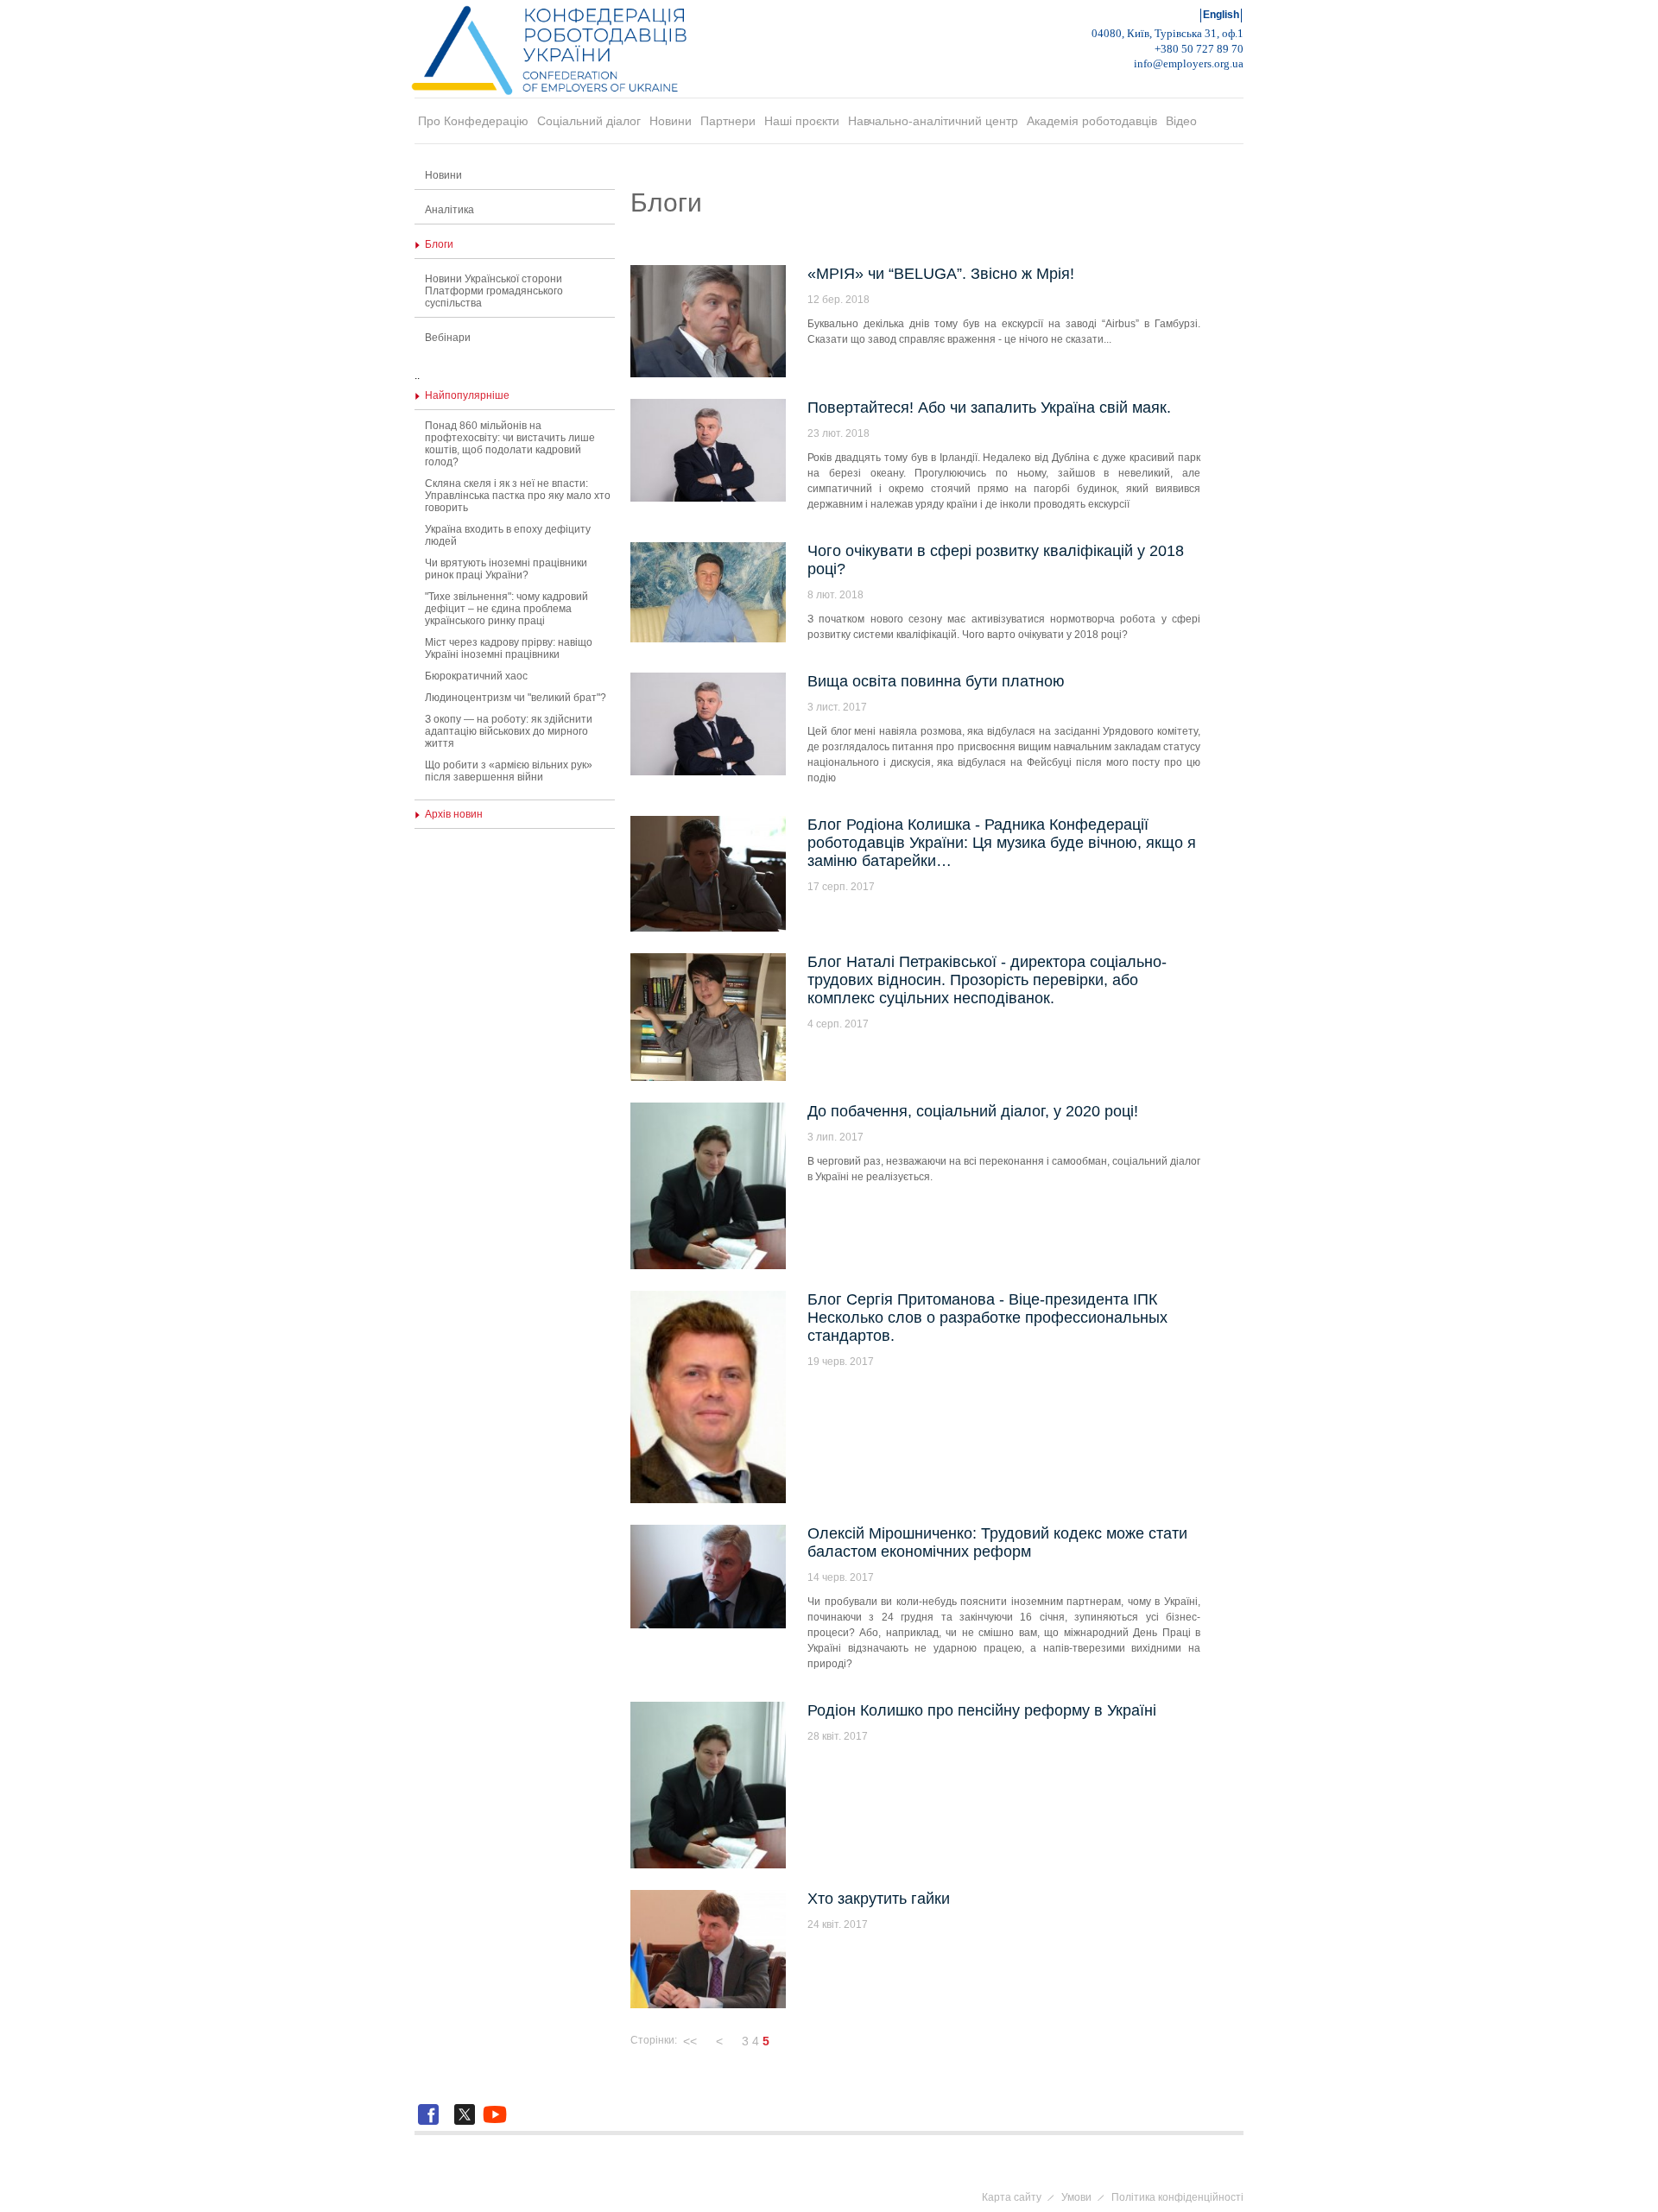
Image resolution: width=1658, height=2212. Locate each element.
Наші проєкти (802, 121)
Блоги (439, 244)
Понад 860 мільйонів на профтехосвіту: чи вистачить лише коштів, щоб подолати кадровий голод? (510, 444)
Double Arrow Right (797, 2041)
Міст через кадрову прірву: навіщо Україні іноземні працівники (509, 648)
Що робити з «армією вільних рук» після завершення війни (509, 771)
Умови (1076, 2197)
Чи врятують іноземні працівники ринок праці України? (506, 569)
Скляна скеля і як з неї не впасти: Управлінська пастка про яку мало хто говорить (518, 496)
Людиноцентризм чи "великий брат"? (516, 698)
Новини (671, 121)
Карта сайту (1012, 2197)
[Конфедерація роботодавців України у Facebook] (431, 2125)
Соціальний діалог (589, 121)
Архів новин (454, 814)
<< (690, 2041)
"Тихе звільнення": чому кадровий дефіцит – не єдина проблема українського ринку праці (506, 609)
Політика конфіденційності (1177, 2197)
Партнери (728, 121)
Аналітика (449, 210)
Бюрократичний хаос (476, 676)
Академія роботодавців (1092, 121)
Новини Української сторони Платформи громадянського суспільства (494, 291)
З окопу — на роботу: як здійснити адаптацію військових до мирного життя (509, 731)
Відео (1181, 121)
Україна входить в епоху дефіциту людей (508, 535)
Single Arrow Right (780, 2041)
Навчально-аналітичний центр (933, 121)
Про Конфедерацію (473, 121)
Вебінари (448, 338)
